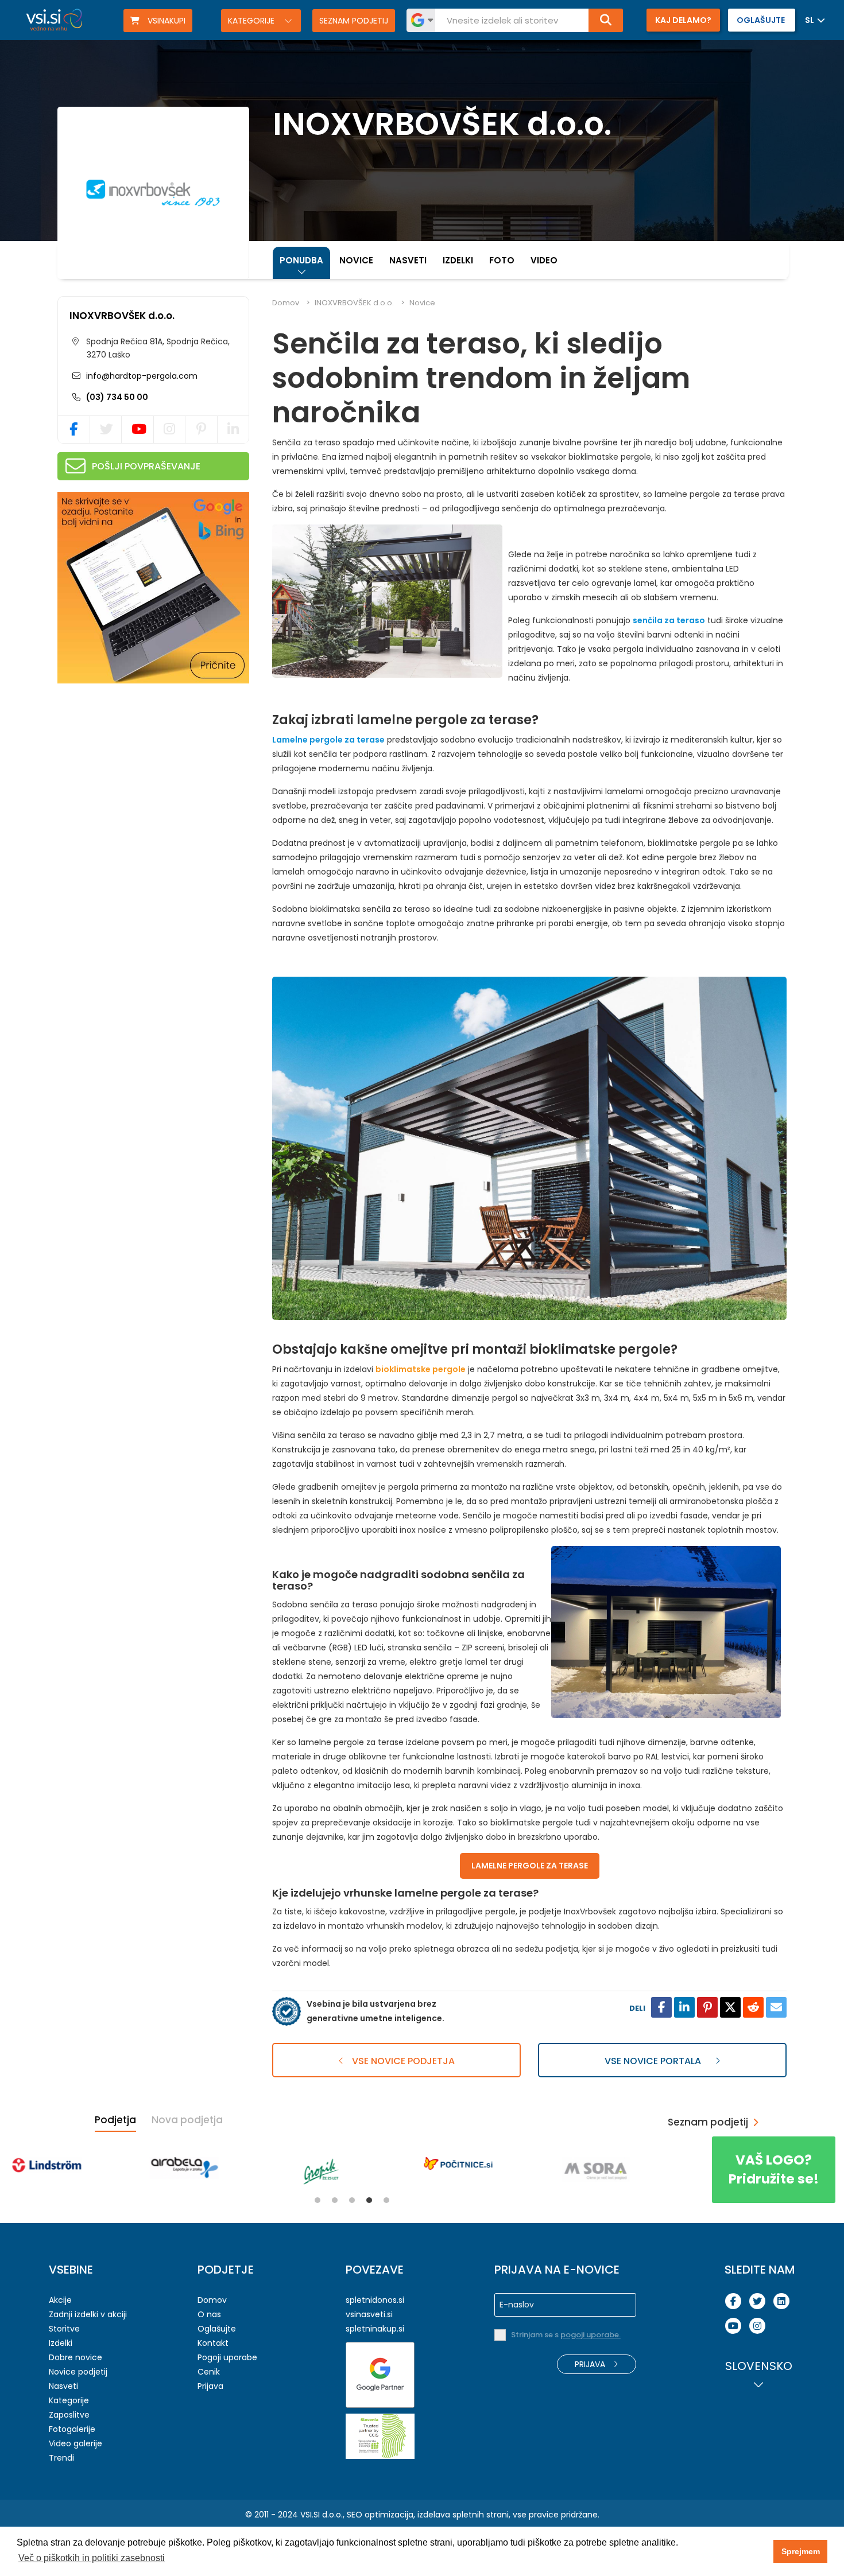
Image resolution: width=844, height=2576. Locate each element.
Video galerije (76, 2443)
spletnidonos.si (375, 2300)
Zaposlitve (69, 2415)
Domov (286, 303)
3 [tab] (352, 2200)
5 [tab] (386, 2200)
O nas (209, 2314)
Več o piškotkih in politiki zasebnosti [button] (92, 2558)
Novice (356, 260)
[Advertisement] (144, 767)
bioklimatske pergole (421, 1369)
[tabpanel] (77, 2163)
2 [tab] (335, 2200)
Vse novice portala (654, 2061)
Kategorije (252, 21)
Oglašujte (217, 2329)
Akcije (60, 2300)
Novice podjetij (78, 2372)
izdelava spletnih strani (463, 2515)
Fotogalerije (72, 2429)
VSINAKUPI (165, 21)
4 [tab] (369, 2200)
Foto (502, 260)
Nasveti (408, 260)
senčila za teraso (669, 620)
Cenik (209, 2372)
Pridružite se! (774, 2169)
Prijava (210, 2386)
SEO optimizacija (380, 2515)
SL (810, 20)
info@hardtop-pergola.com (141, 376)
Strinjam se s (566, 2335)
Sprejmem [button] (801, 2551)
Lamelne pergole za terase (328, 740)
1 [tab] (318, 2200)
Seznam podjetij (354, 21)
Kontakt (213, 2343)
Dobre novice (76, 2357)
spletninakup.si (375, 2329)
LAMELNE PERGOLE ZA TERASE (530, 1866)
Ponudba (301, 260)
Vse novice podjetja (402, 2061)
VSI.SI (310, 2515)
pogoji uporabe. (591, 2335)
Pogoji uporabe (227, 2357)
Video (544, 260)
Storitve (64, 2329)
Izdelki (458, 260)
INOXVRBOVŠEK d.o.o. (122, 316)
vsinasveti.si (369, 2314)
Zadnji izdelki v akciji (88, 2314)
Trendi (61, 2458)
